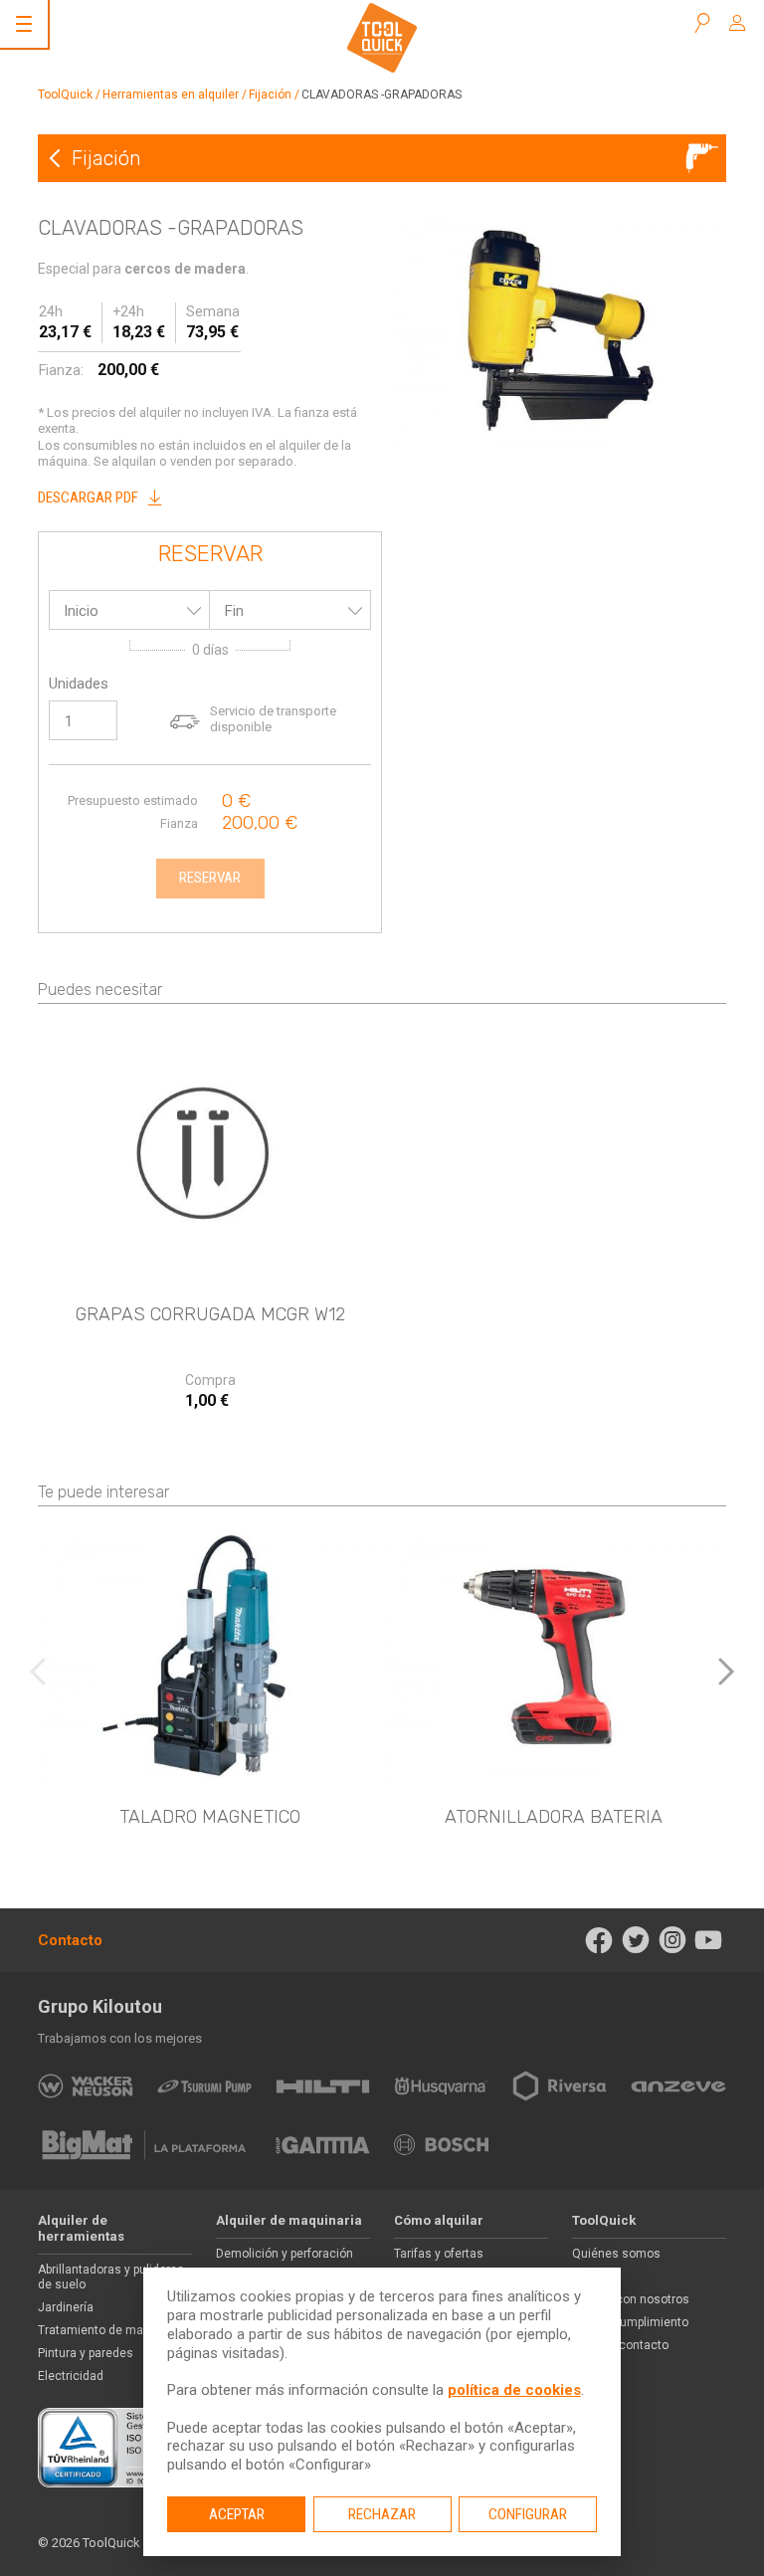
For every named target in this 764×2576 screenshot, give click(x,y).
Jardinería (66, 2307)
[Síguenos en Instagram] (672, 1940)
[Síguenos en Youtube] (709, 1940)
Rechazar (382, 2514)
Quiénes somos (616, 2254)
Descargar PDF (88, 497)
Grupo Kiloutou (100, 2006)
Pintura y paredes (86, 2353)
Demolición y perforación (285, 2254)
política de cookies (514, 2390)
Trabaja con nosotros (631, 2299)
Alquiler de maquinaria (289, 2220)
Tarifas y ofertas (439, 2254)
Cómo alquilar (439, 2220)
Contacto (70, 1940)
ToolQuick (65, 95)
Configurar (528, 2514)
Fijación (270, 95)
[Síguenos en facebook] (599, 1940)
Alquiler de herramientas (81, 2229)
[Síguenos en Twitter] (636, 1940)
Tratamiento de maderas (106, 2330)
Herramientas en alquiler (171, 95)
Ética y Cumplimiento (630, 2322)
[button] (726, 1672)
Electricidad (71, 2376)
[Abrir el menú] (24, 24)
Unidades (79, 684)
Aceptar (237, 2514)
